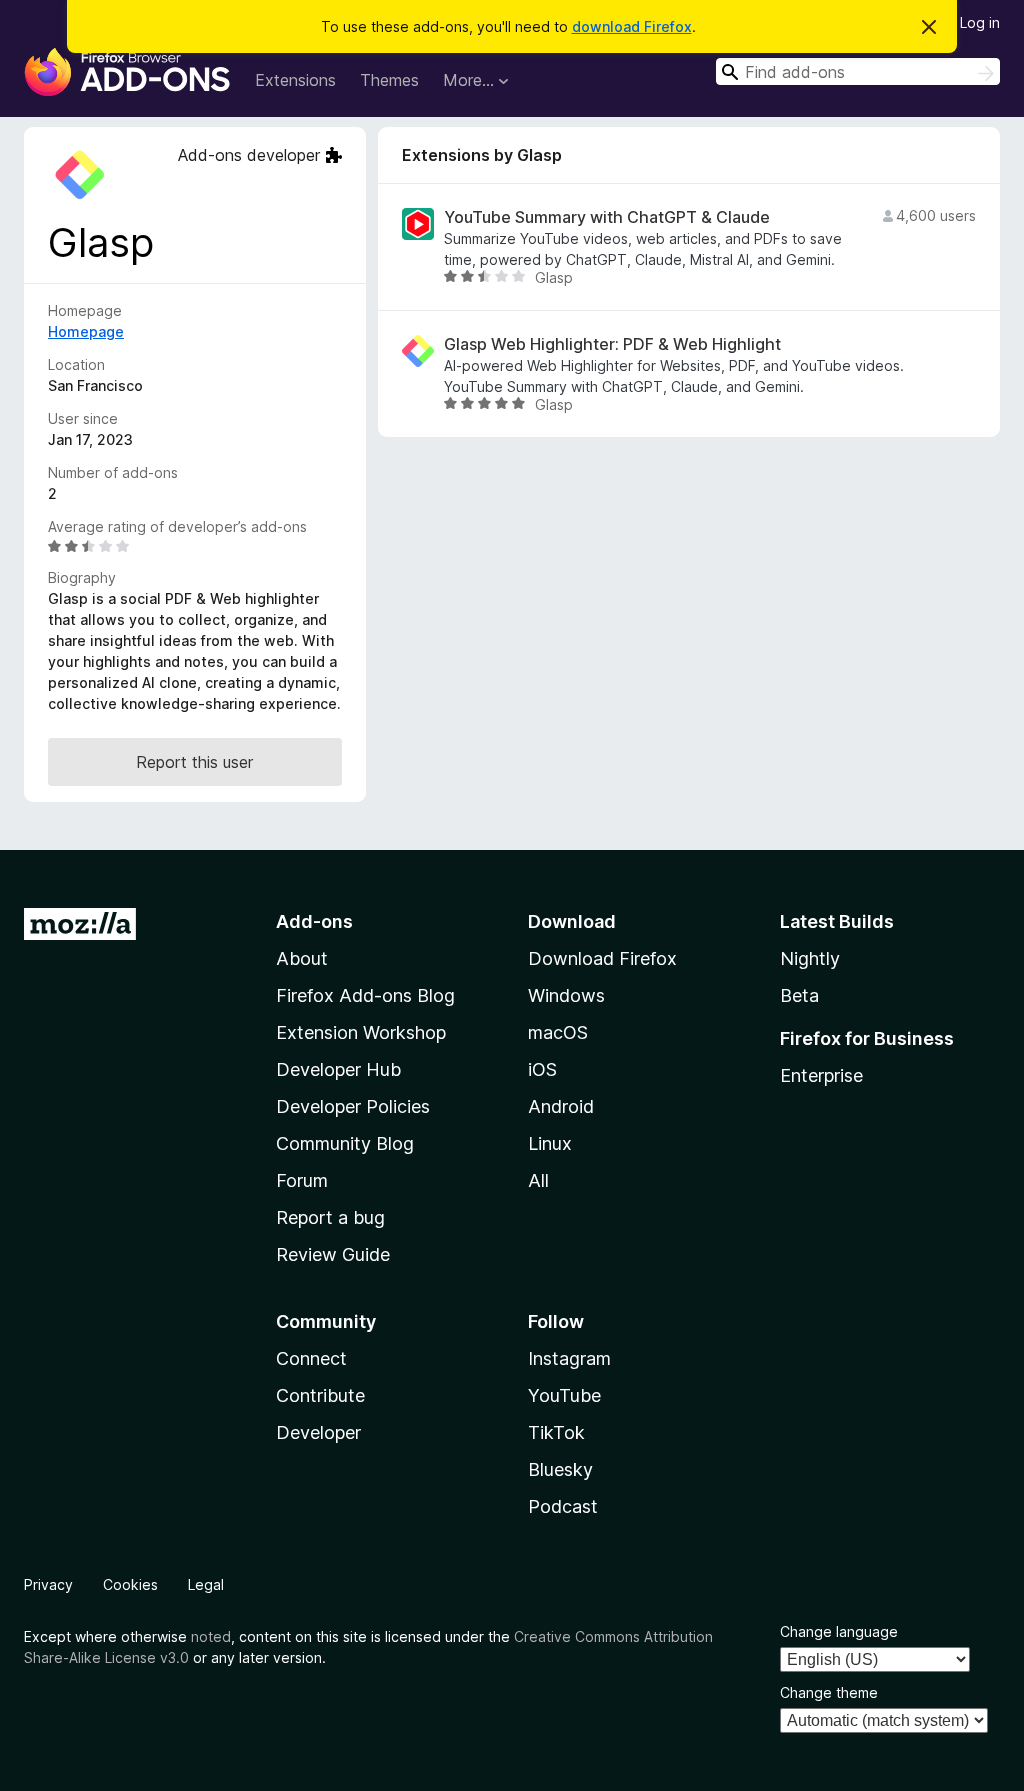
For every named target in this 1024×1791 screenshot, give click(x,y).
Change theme (829, 1692)
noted (211, 1636)
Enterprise (821, 1075)
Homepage (86, 331)
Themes (389, 80)
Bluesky (560, 1469)
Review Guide (333, 1254)
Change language (839, 1631)
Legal (206, 1584)
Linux (550, 1143)
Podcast (563, 1506)
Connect (311, 1358)
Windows (566, 995)
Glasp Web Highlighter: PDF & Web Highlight (612, 344)
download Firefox (632, 26)
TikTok (556, 1432)
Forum (302, 1180)
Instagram (569, 1358)
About (302, 958)
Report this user (194, 762)
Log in (980, 22)
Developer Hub (338, 1069)
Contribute (320, 1395)
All (538, 1180)
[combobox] (858, 71)
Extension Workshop (361, 1032)
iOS (542, 1069)
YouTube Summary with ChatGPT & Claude (607, 217)
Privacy (48, 1584)
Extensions (295, 80)
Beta (799, 995)
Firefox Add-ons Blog (365, 995)
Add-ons (314, 921)
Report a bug (330, 1217)
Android (561, 1106)
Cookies (130, 1584)
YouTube (564, 1395)
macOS (558, 1032)
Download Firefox (602, 958)
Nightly (810, 958)
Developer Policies (353, 1106)
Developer (318, 1432)
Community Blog (345, 1143)
